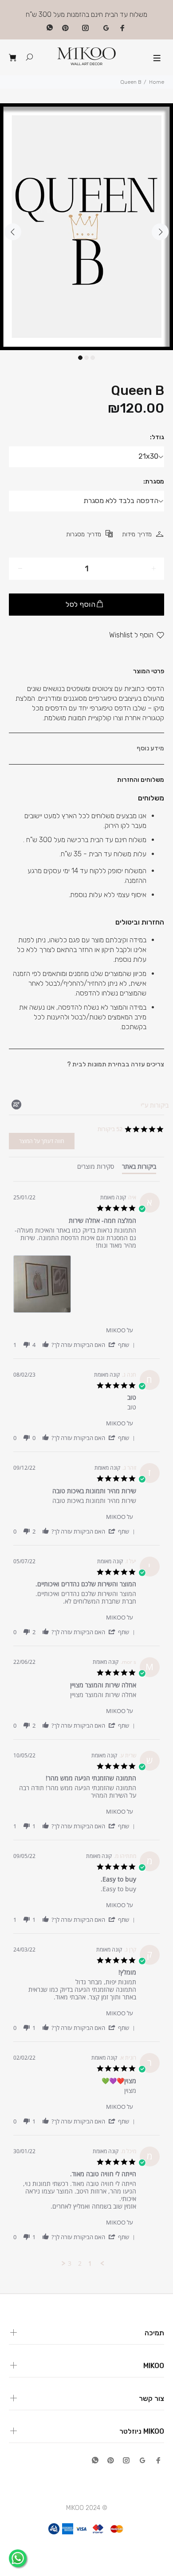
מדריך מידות (137, 534)
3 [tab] (93, 358)
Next (160, 232)
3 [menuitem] (70, 2264)
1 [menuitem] (90, 2264)
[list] (75, 1286)
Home (157, 82)
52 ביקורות (110, 1129)
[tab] (139, 1168)
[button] (121, 1345)
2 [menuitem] (80, 2264)
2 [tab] (86, 358)
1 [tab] (80, 358)
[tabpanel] (86, 227)
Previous (13, 232)
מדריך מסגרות (84, 534)
